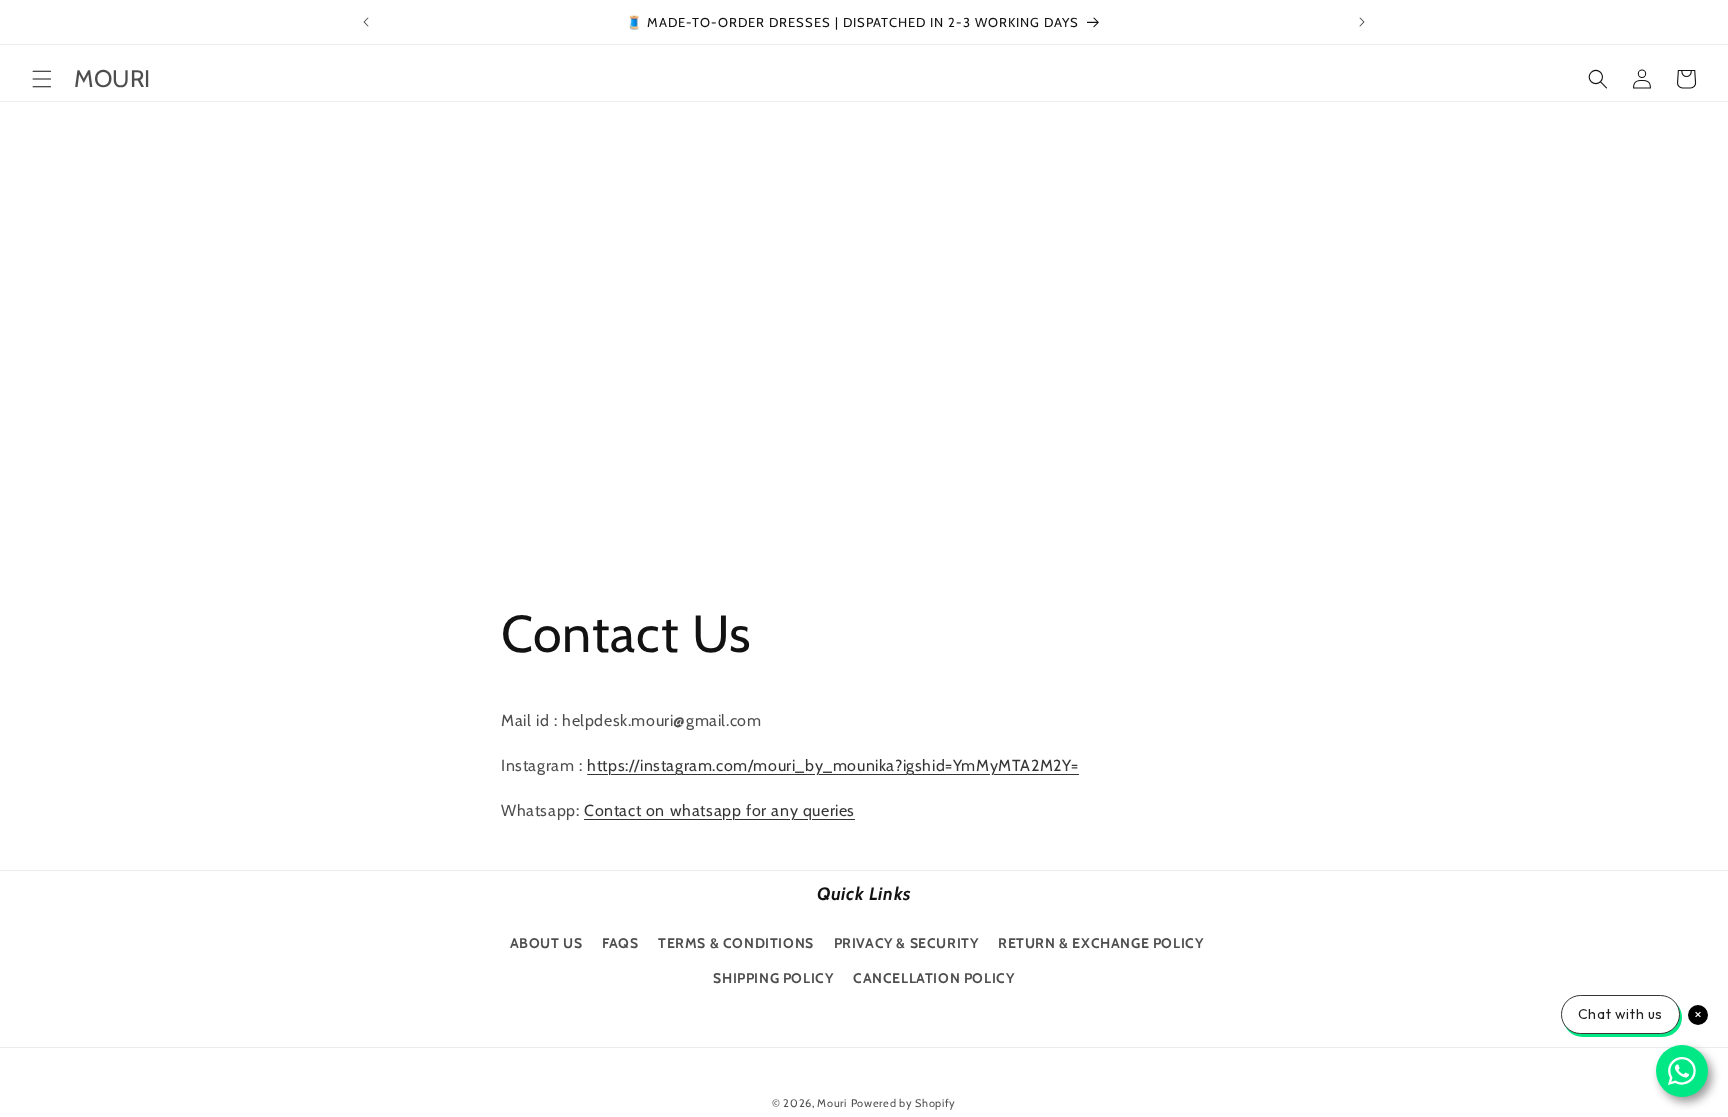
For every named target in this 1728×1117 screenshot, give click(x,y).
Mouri (832, 1103)
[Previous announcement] (366, 22)
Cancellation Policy (933, 978)
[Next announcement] (1362, 22)
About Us (546, 943)
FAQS (620, 943)
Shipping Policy (773, 978)
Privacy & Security (906, 943)
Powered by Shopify (904, 1103)
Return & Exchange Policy (1100, 943)
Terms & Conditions (736, 943)
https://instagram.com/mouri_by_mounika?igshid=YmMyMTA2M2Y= (833, 765)
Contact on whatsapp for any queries (719, 810)
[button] (42, 79)
